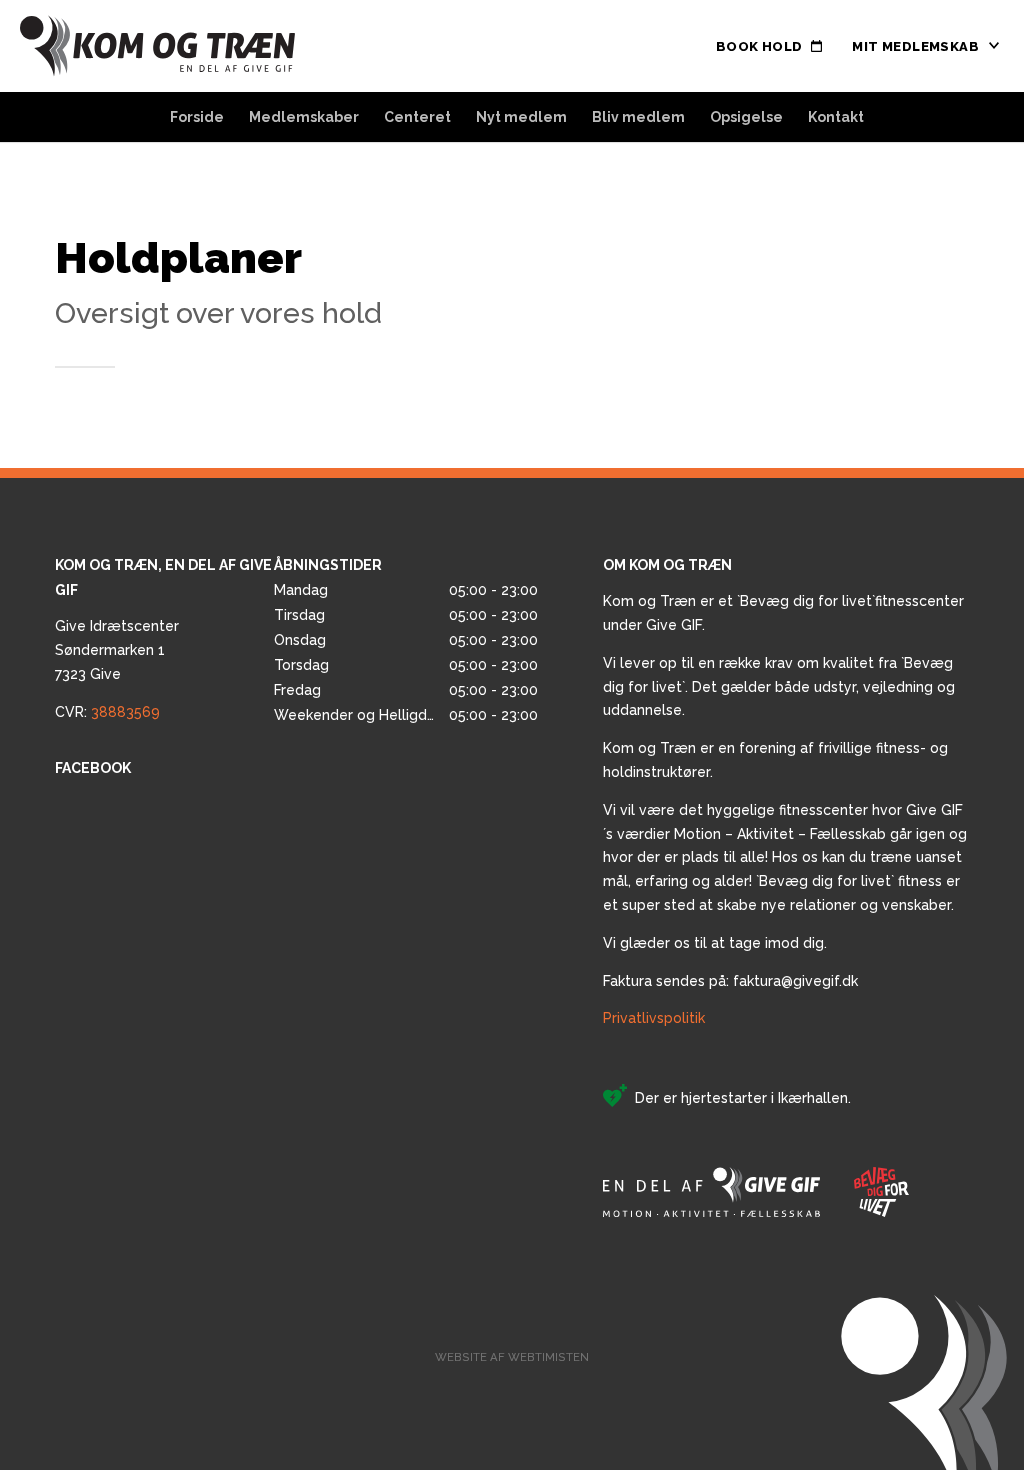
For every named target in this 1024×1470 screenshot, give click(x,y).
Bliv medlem (638, 117)
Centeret (417, 117)
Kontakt (836, 117)
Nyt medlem (521, 117)
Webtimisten (548, 1357)
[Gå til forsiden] (157, 46)
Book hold (759, 46)
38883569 (125, 712)
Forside (197, 117)
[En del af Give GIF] (711, 1192)
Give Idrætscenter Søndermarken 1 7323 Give (117, 650)
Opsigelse (746, 117)
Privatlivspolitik (654, 1018)
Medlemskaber (304, 117)
